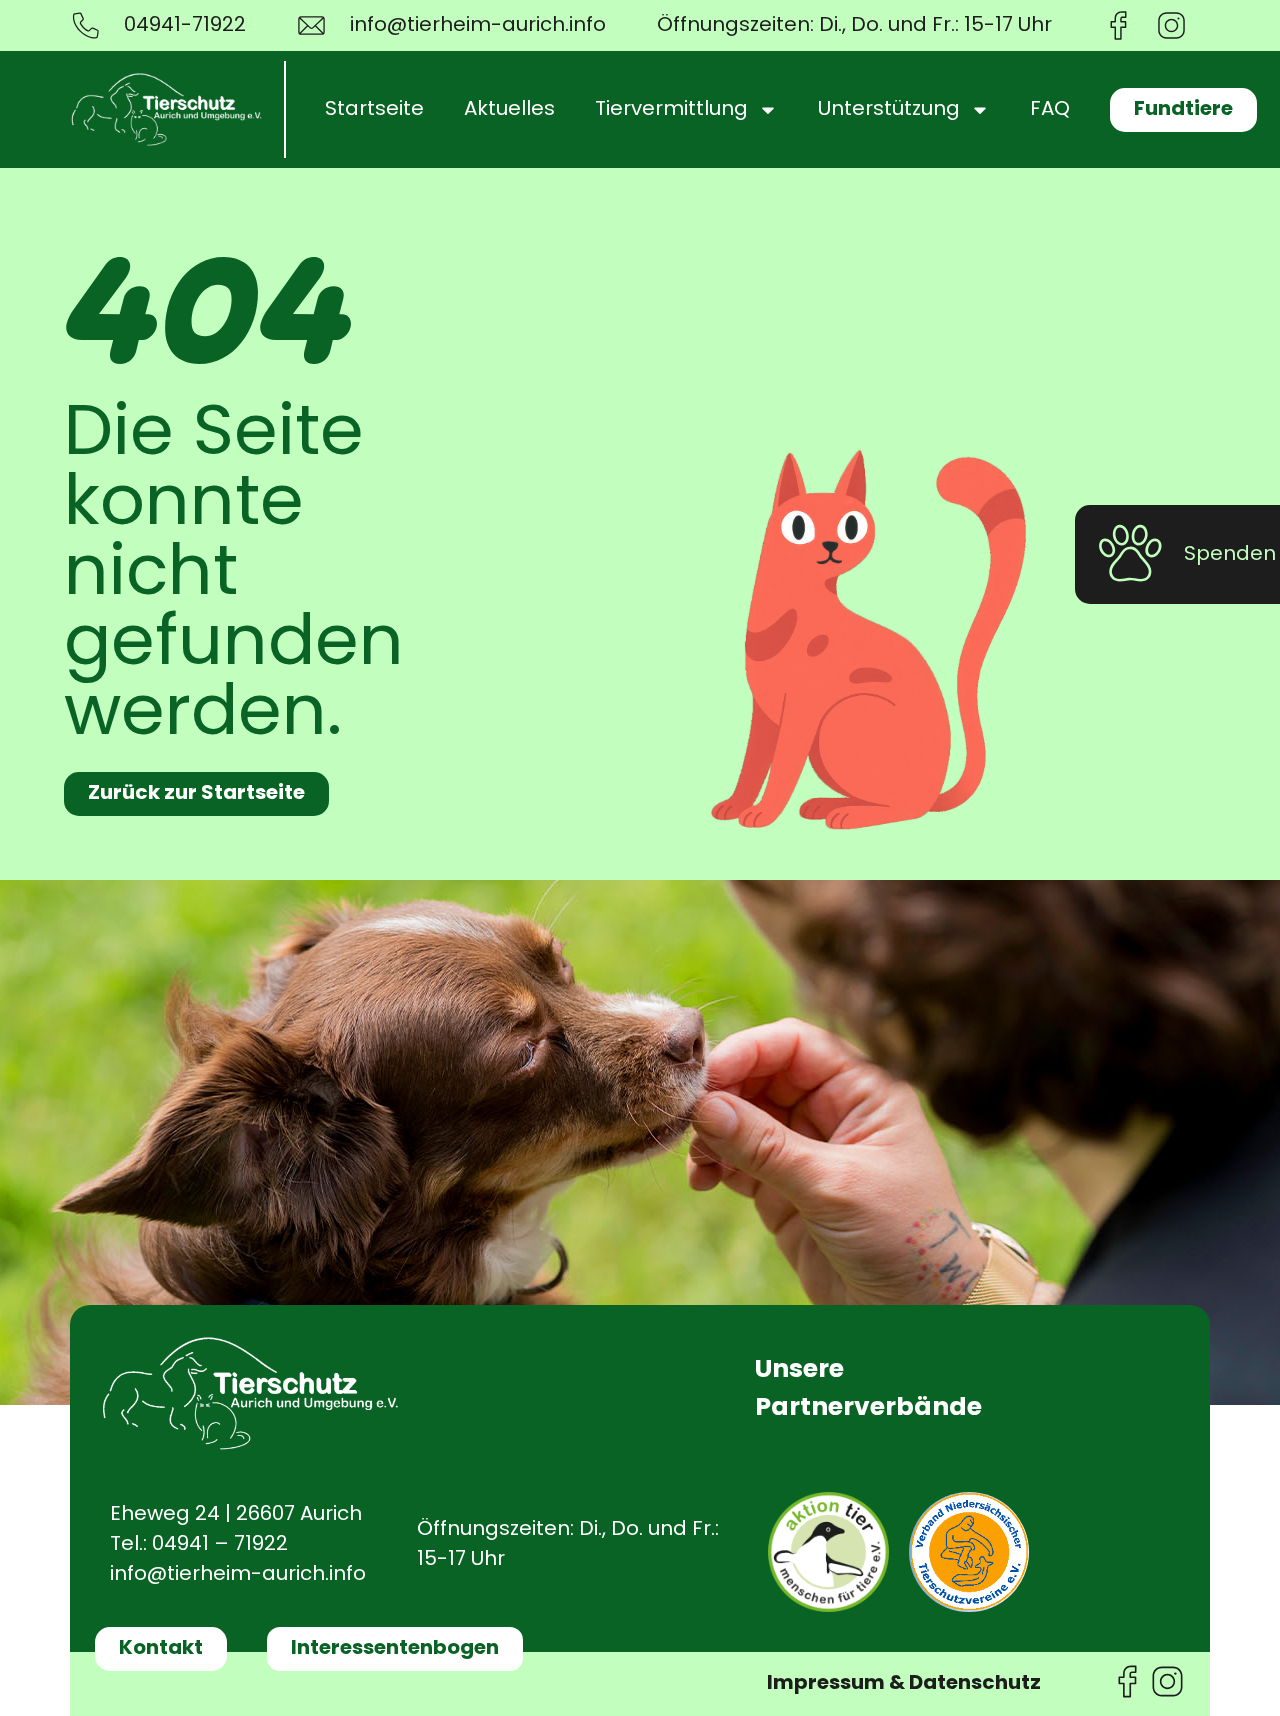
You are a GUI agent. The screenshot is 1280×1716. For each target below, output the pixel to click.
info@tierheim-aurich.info (238, 1575)
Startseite (374, 110)
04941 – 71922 (220, 1545)
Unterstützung (889, 110)
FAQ (1050, 110)
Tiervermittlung (671, 110)
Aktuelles (509, 110)
